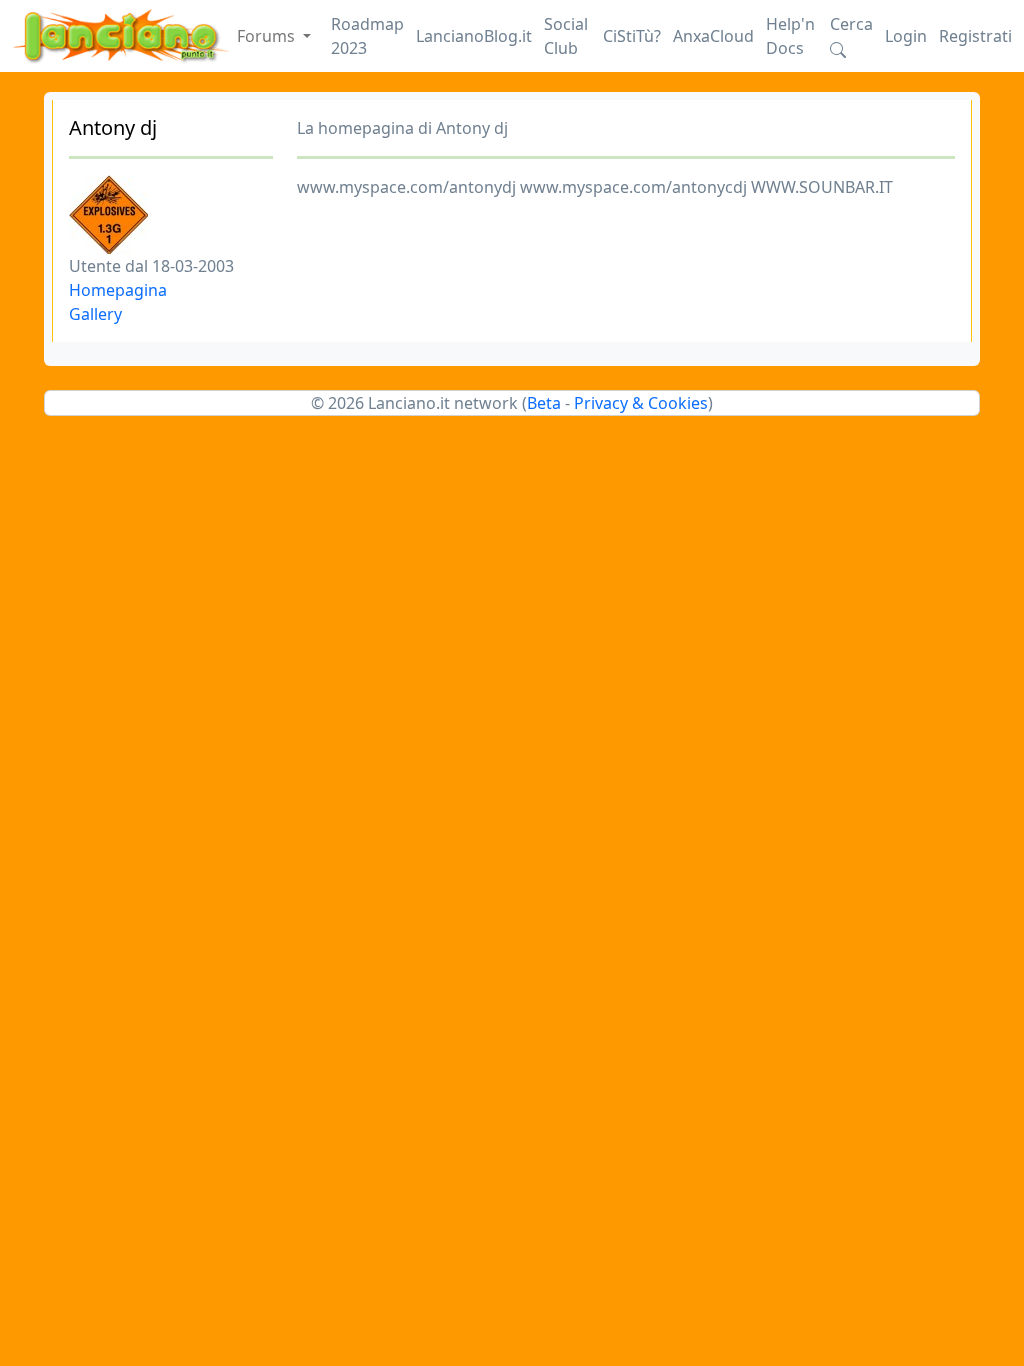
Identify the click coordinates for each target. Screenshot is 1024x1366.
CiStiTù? (632, 36)
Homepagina (118, 290)
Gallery (95, 314)
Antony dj (113, 127)
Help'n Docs (790, 36)
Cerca (851, 24)
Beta (544, 403)
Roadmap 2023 (367, 36)
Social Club (566, 36)
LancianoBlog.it (474, 36)
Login (906, 36)
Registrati (975, 36)
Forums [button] (268, 36)
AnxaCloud (713, 36)
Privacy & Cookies (641, 403)
